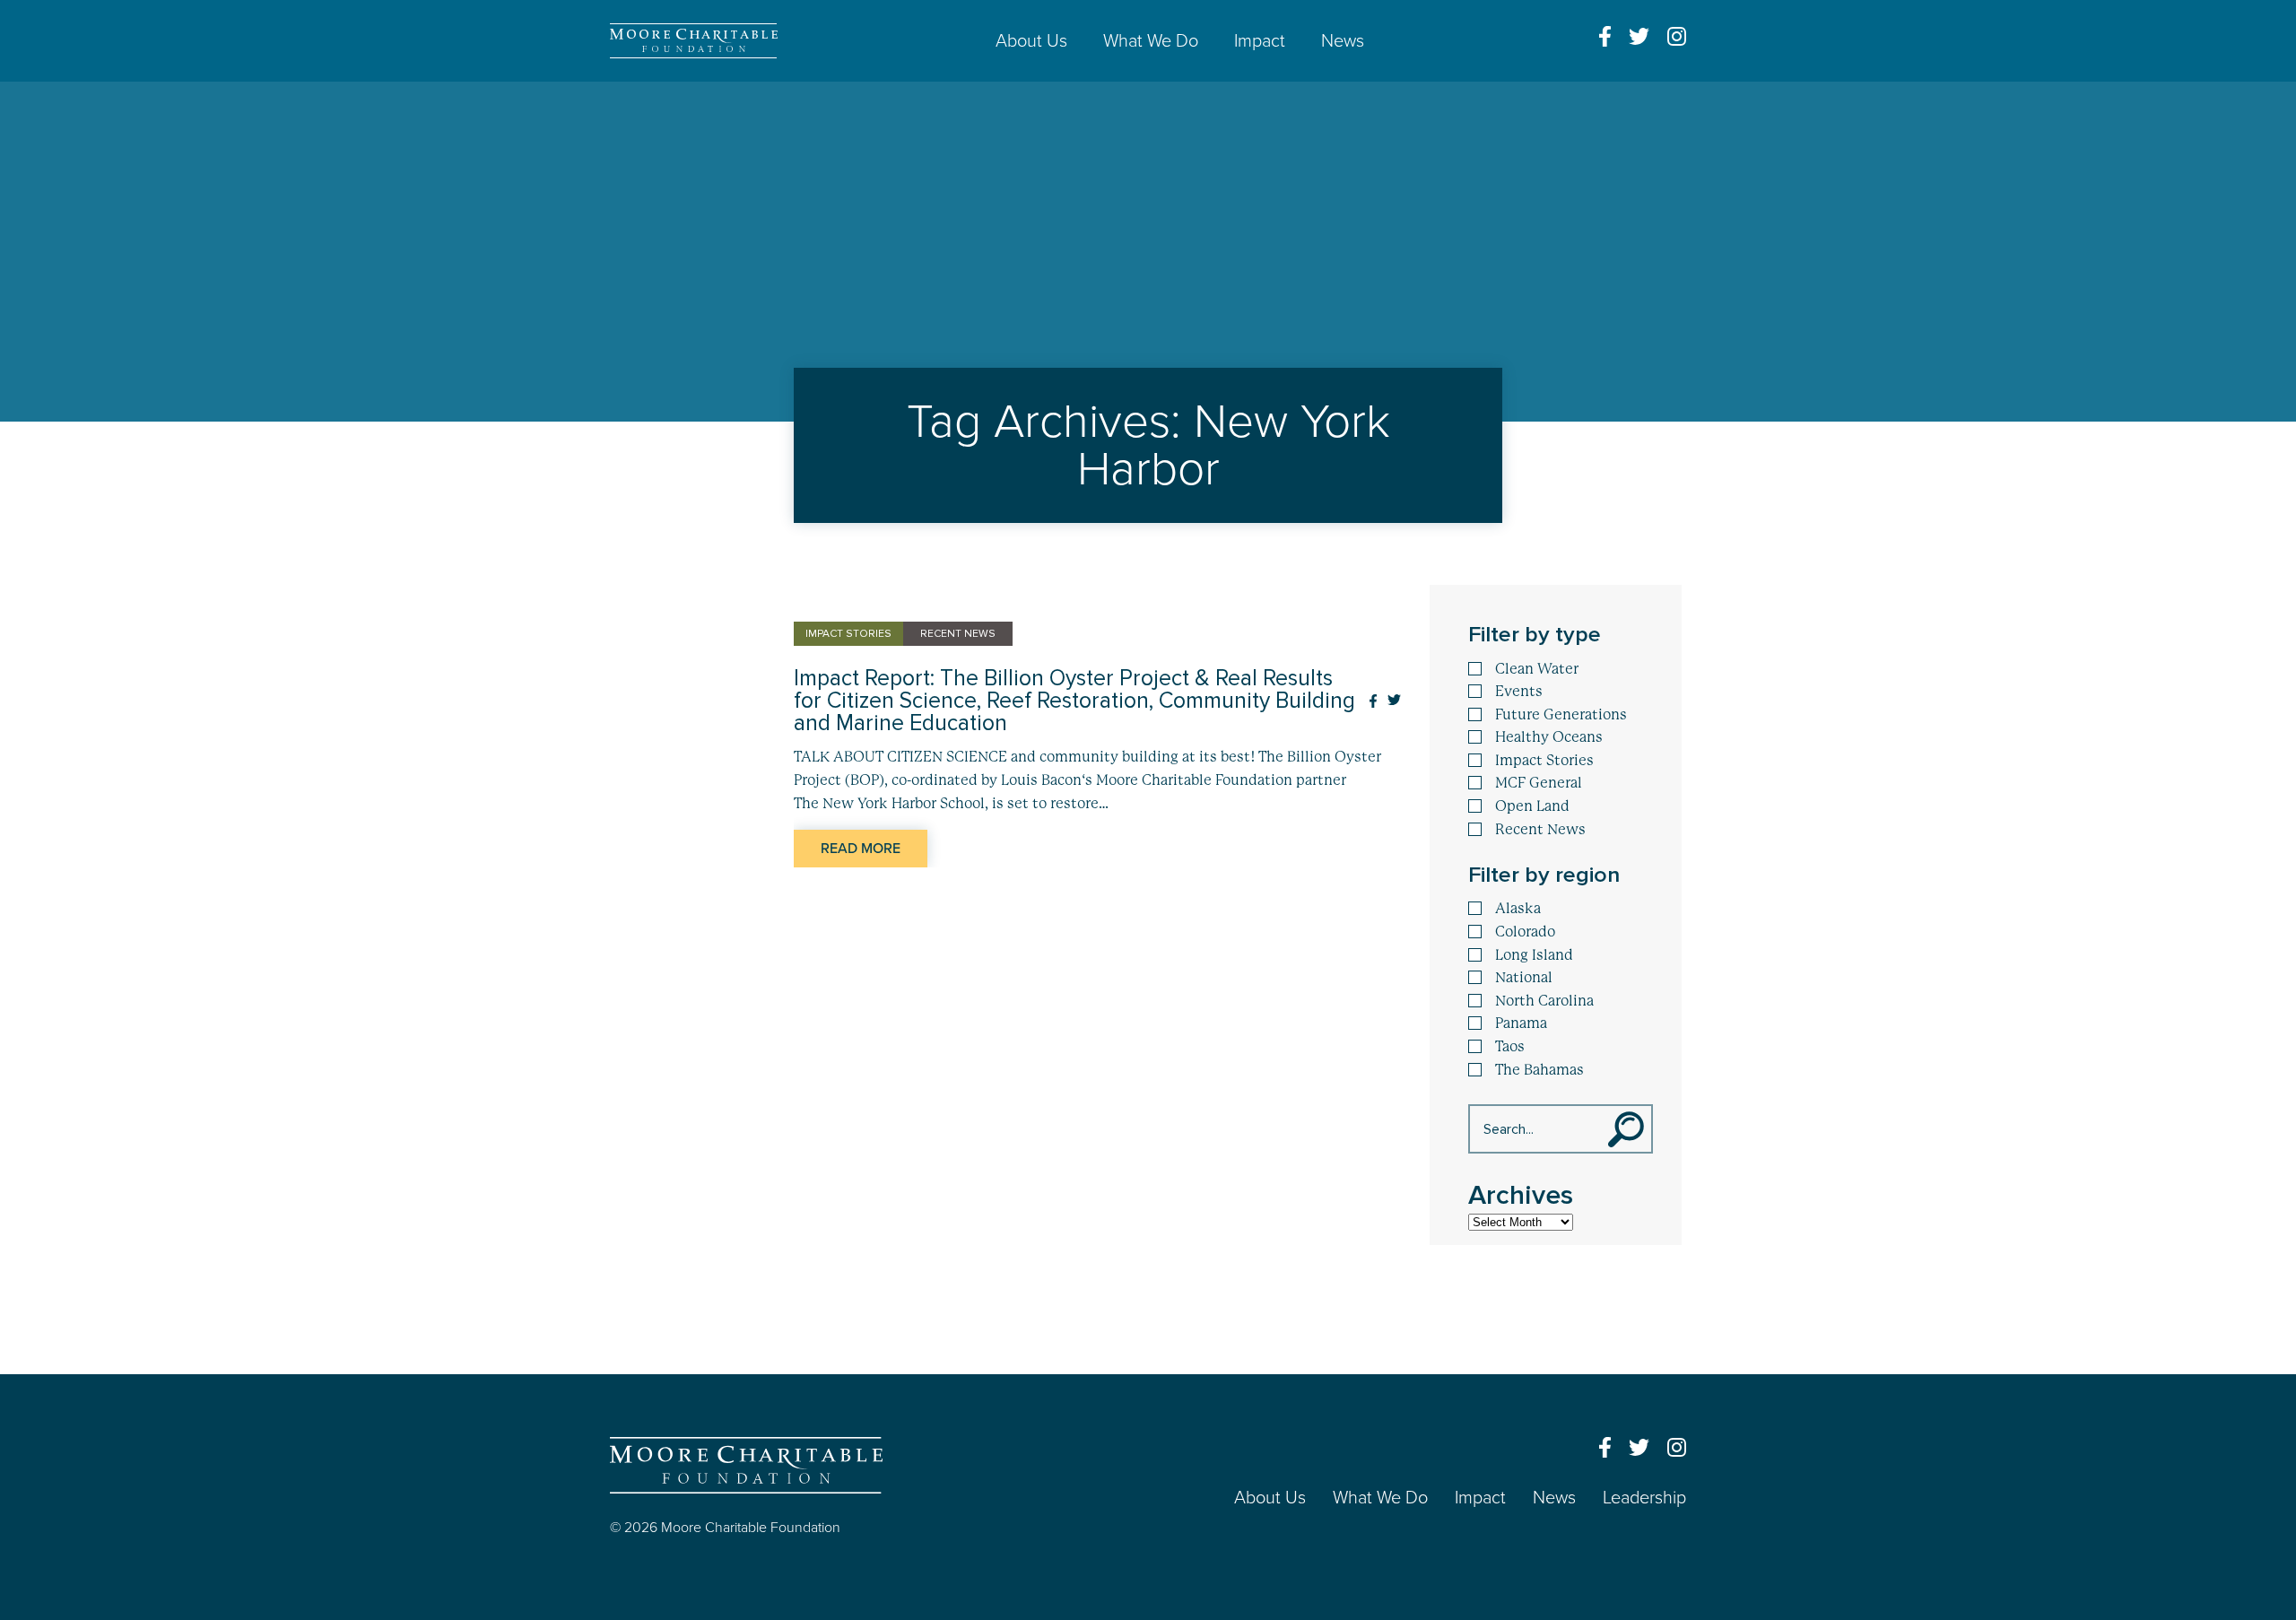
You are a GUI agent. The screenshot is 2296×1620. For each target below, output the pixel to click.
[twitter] (1639, 36)
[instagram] (1677, 36)
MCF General (1539, 783)
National (1524, 978)
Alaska (1518, 909)
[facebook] (1605, 36)
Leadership (1644, 1498)
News (1343, 41)
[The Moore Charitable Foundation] (694, 41)
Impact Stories (1544, 761)
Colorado (1525, 932)
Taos (1510, 1047)
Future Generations (1561, 715)
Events (1519, 692)
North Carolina (1544, 1001)
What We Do (1151, 41)
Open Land (1532, 806)
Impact (1260, 41)
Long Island (1534, 955)
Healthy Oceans (1549, 737)
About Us (1031, 41)
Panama (1521, 1023)
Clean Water (1537, 669)
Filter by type (1535, 635)
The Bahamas (1539, 1070)
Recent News (1540, 830)
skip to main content (70, 97)
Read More (861, 849)
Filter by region (1544, 875)
